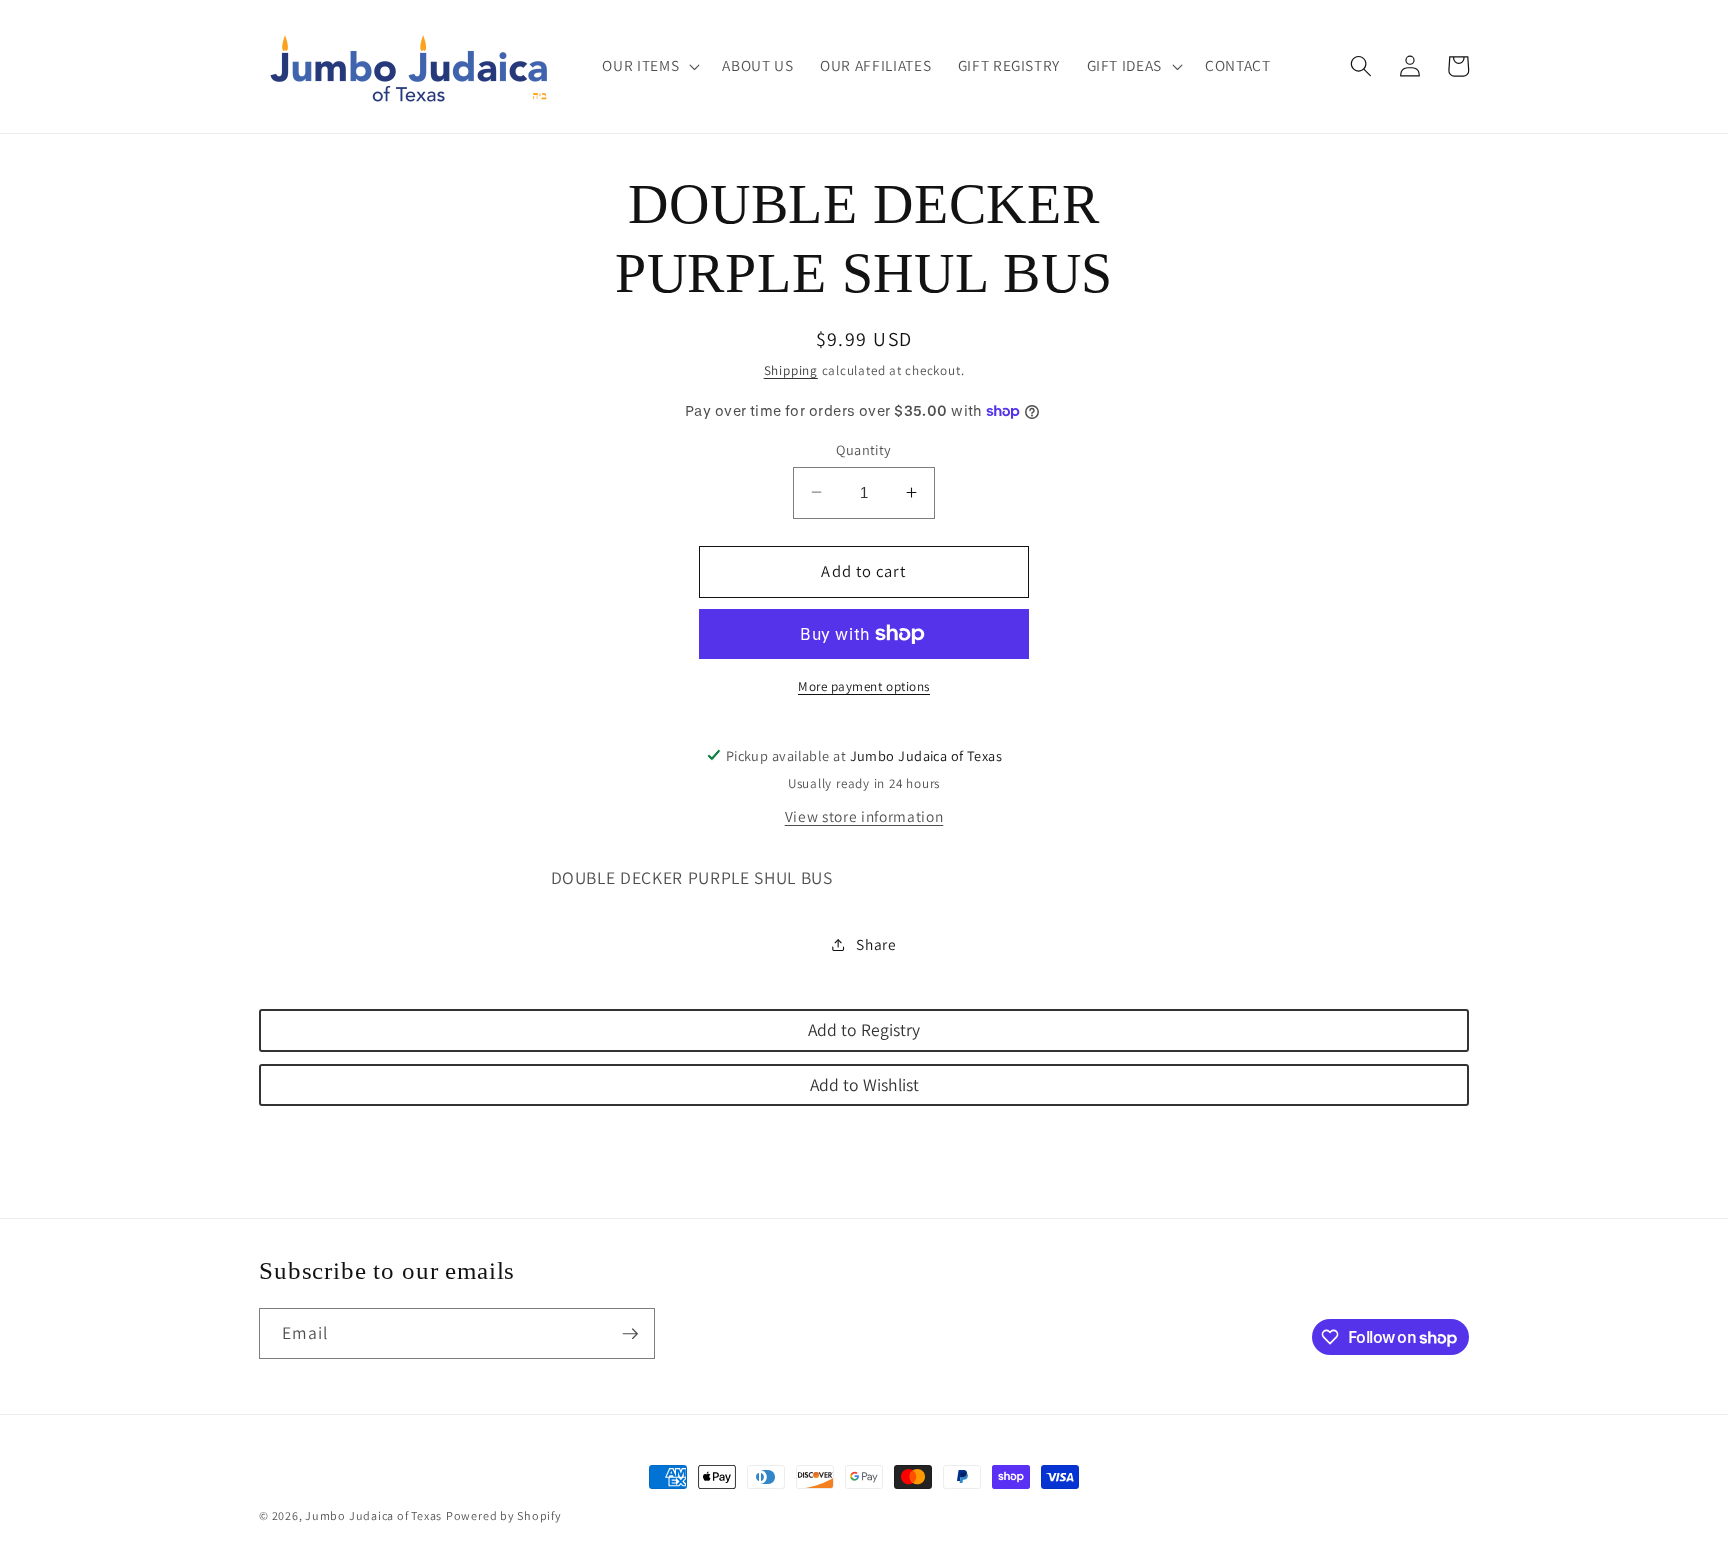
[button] (649, 66)
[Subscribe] (630, 1334)
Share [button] (876, 944)
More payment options (864, 685)
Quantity (864, 448)
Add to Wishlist (864, 1083)
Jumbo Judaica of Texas (373, 1515)
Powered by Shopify (504, 1515)
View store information (864, 816)
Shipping (791, 370)
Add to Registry (864, 1029)
